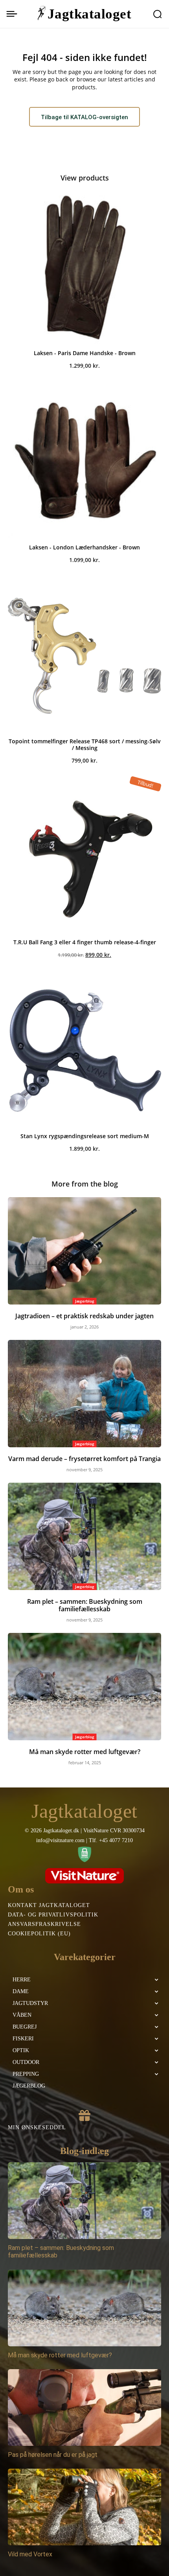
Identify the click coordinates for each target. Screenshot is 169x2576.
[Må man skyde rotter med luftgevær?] (84, 1687)
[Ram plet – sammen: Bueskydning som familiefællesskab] (84, 1536)
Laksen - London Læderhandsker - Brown (84, 547)
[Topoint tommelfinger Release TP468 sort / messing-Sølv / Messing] (84, 656)
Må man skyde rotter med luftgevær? (85, 1752)
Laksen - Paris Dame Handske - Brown (85, 353)
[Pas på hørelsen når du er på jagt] (84, 2407)
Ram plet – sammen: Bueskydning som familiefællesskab (85, 1605)
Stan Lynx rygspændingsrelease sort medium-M (85, 1136)
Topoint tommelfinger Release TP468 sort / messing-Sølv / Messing (85, 744)
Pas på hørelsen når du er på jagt (53, 2455)
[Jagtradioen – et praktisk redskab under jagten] (84, 1251)
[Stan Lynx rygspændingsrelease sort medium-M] (84, 1050)
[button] (157, 14)
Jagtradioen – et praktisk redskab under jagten (84, 1316)
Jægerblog (85, 1301)
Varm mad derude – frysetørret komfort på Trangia (84, 1459)
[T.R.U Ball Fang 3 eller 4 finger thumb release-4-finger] (84, 857)
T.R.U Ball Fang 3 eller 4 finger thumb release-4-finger (85, 942)
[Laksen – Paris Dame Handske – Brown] (84, 267)
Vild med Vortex (30, 2554)
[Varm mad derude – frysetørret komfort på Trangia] (84, 1394)
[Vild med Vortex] (84, 2507)
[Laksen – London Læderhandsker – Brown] (84, 462)
